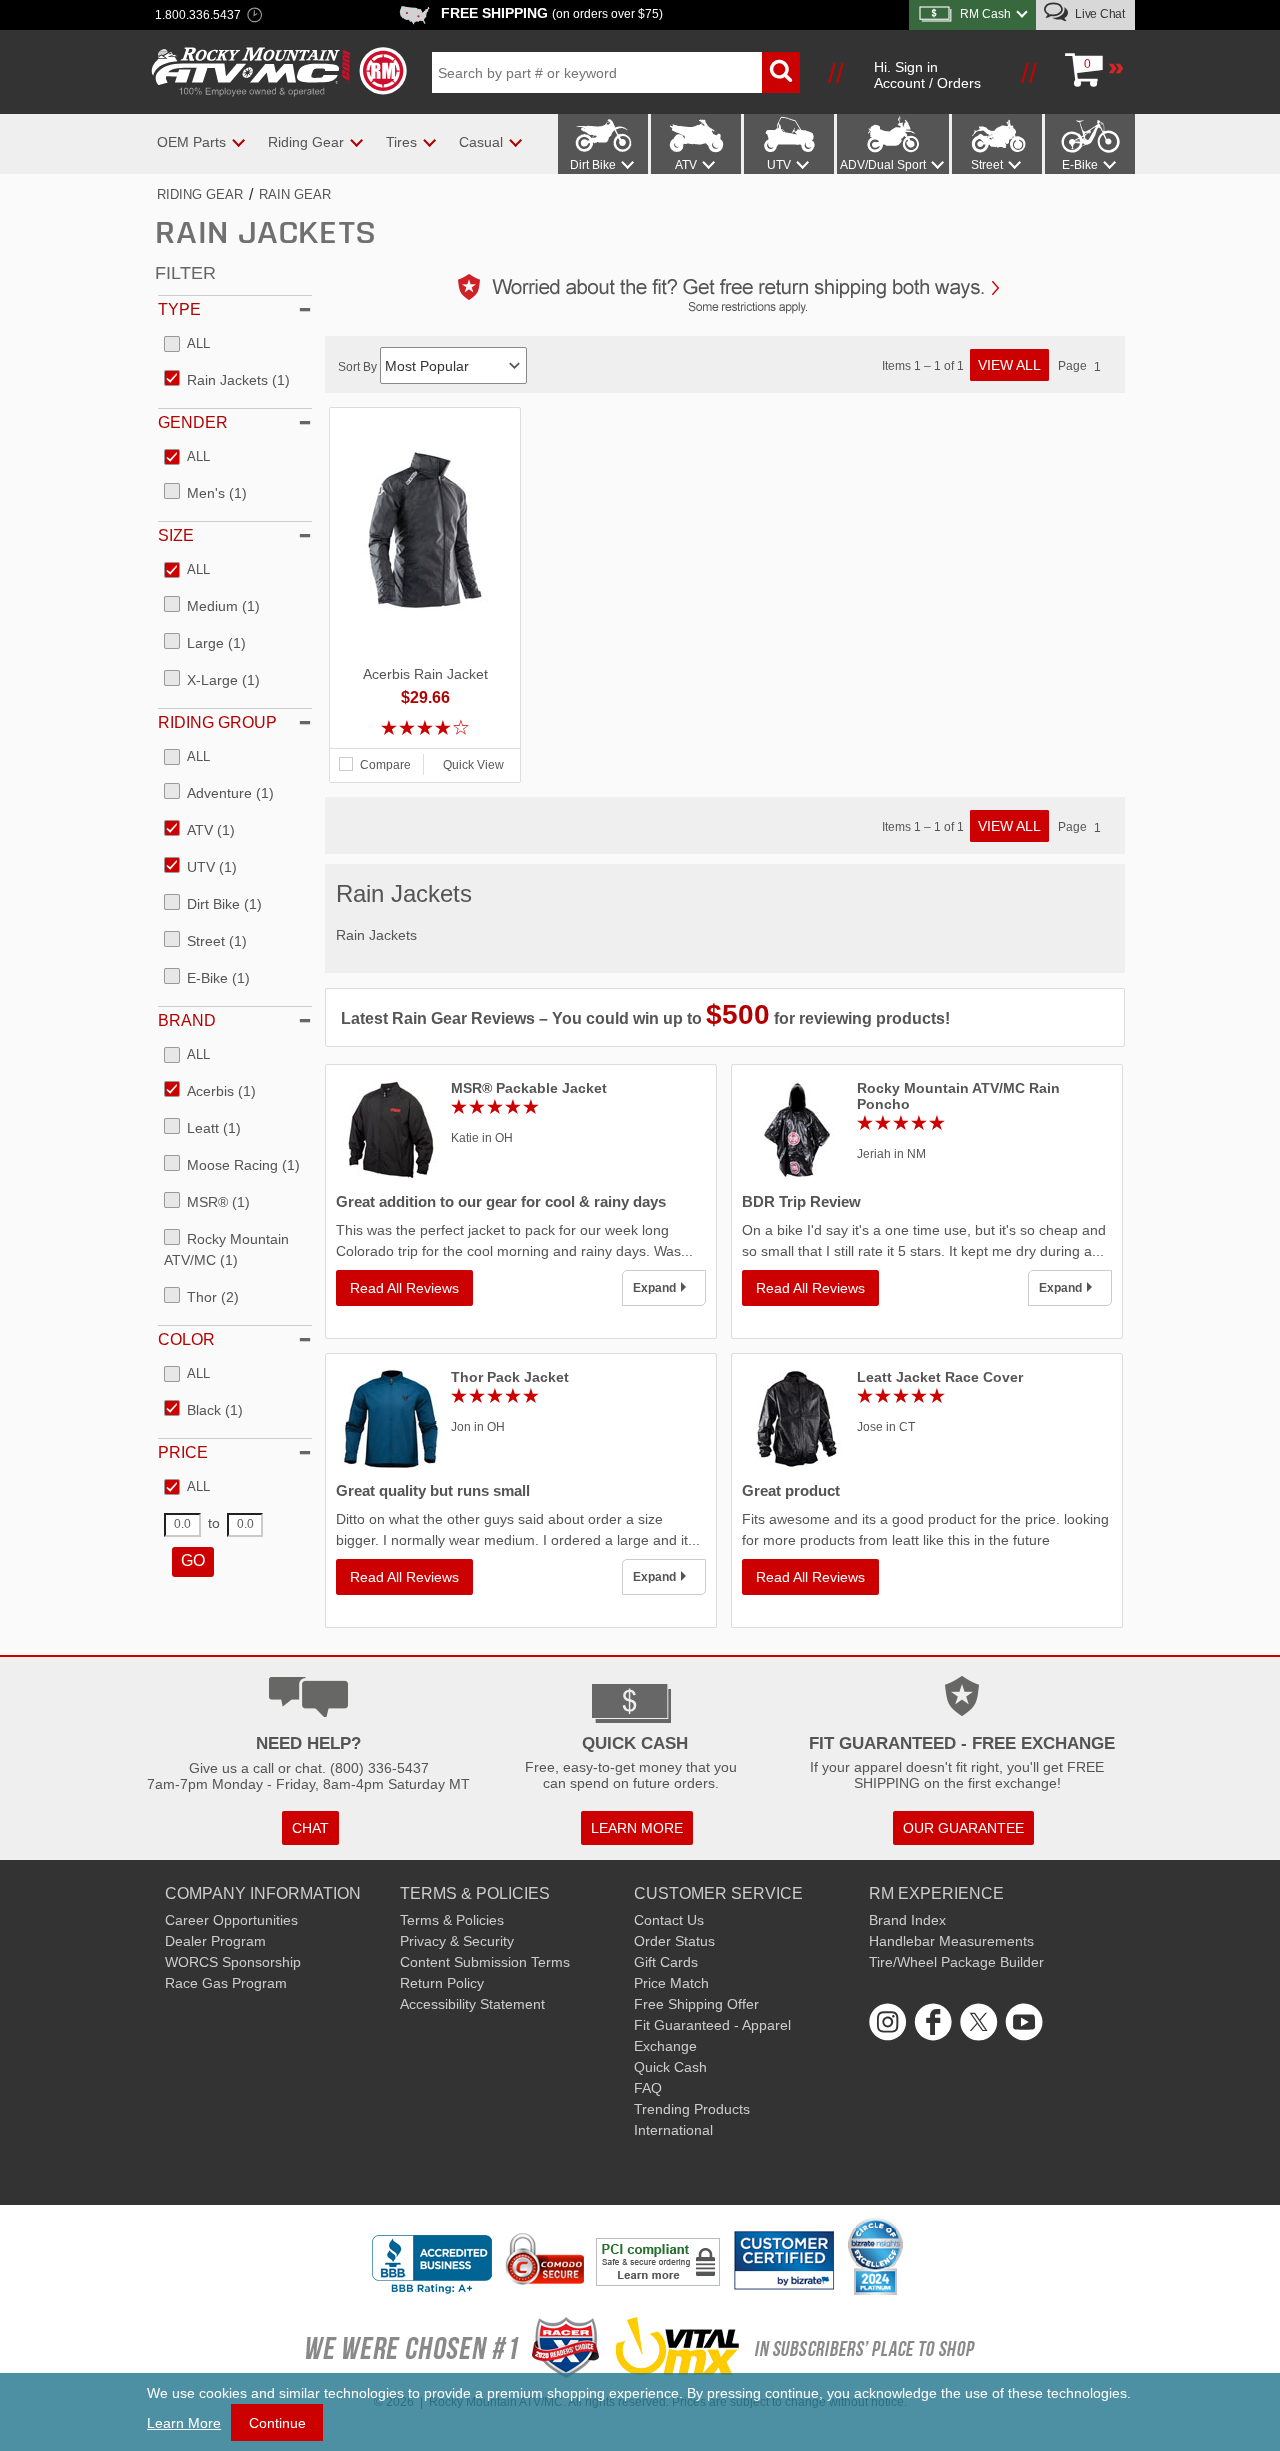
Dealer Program (215, 1941)
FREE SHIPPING (552, 13)
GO (193, 1560)
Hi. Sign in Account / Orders (927, 75)
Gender (193, 422)
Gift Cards (666, 1962)
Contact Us (669, 1920)
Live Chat (1098, 14)
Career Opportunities (231, 1920)
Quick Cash (670, 2067)
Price (183, 1452)
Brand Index (907, 1920)
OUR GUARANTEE (963, 1828)
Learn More (184, 2423)
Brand (187, 1020)
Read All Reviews (404, 1288)
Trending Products (692, 2109)
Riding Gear (200, 194)
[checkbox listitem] (187, 345)
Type (179, 309)
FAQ (648, 2088)
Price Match (671, 1983)
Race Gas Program (226, 1983)
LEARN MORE (637, 1828)
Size (176, 535)
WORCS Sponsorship (233, 1962)
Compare (385, 765)
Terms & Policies (452, 1920)
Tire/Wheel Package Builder (956, 1962)
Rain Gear (295, 194)
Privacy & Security (457, 1941)
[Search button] (781, 72)
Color (186, 1339)
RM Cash (985, 14)
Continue (277, 2423)
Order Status (674, 1941)
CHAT (310, 1828)
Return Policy (442, 1983)
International (673, 2130)
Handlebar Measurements (951, 1941)
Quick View (473, 765)
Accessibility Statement (472, 2004)
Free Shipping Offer (696, 2004)
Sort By (359, 367)
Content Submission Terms (485, 1962)
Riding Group (217, 722)
